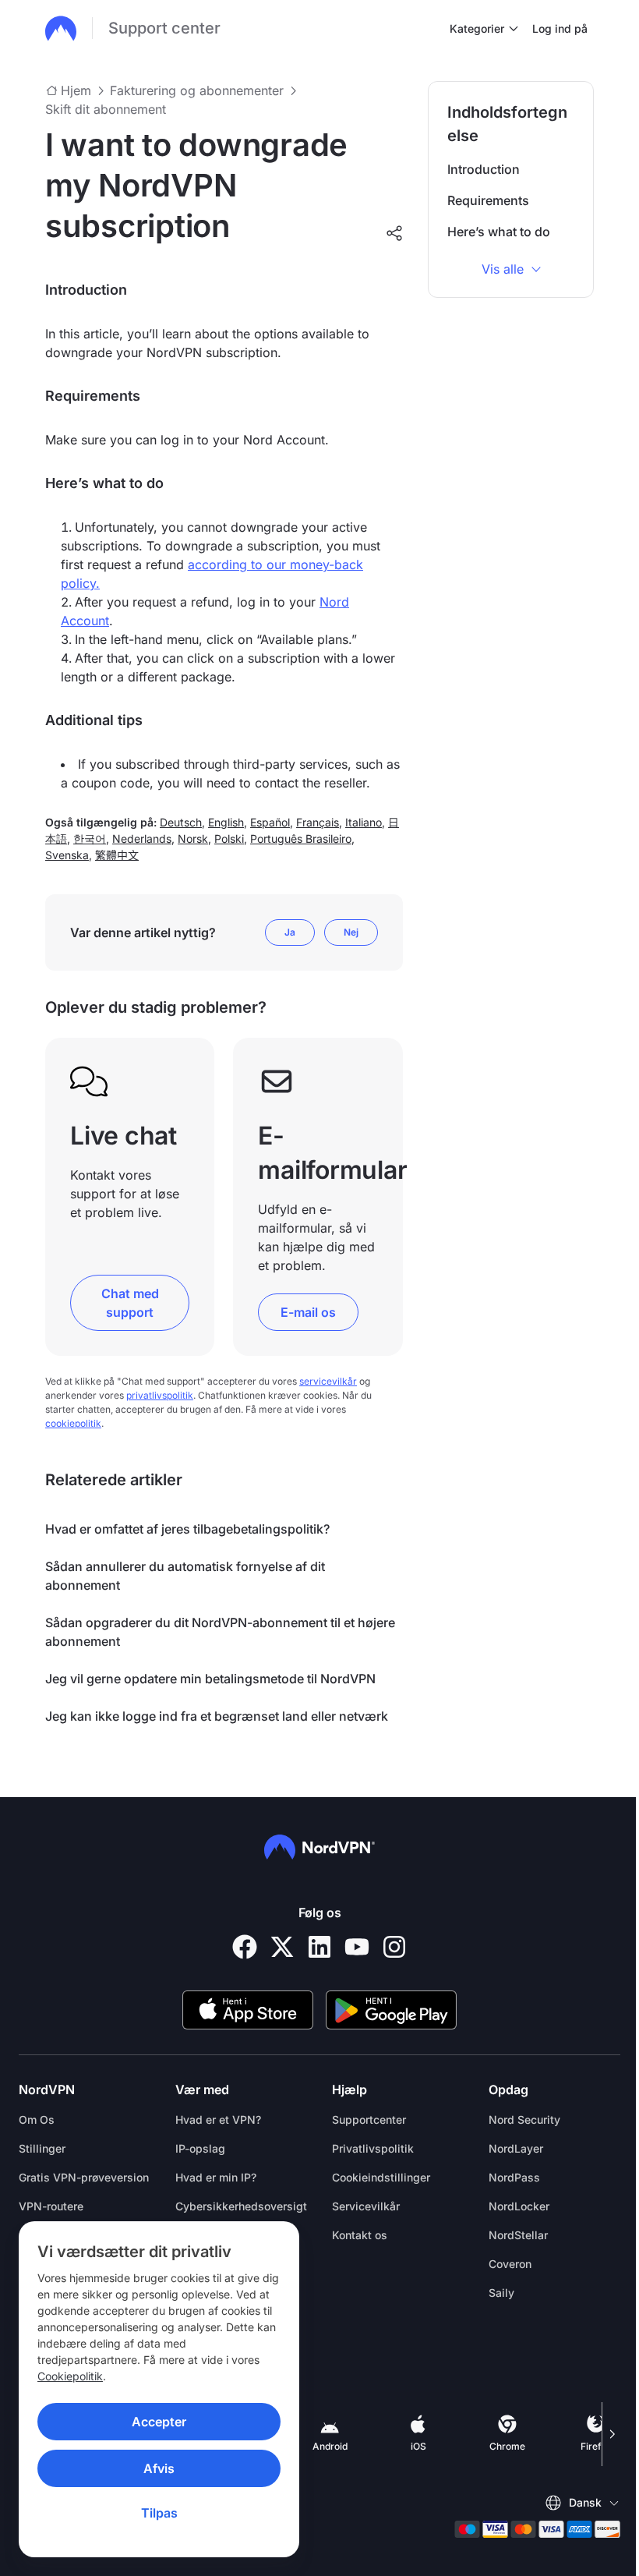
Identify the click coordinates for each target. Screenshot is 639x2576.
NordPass (514, 2177)
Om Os (37, 2120)
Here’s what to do (499, 232)
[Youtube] (357, 1947)
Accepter (159, 2422)
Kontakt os (360, 2235)
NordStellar (518, 2235)
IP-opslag (200, 2148)
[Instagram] (394, 1947)
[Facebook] (245, 1947)
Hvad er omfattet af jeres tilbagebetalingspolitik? (187, 1529)
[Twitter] (282, 1947)
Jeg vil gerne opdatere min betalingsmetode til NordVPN (210, 1679)
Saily (501, 2293)
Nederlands (142, 839)
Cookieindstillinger (381, 2177)
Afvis (159, 2468)
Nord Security (524, 2120)
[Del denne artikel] (394, 233)
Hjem (76, 90)
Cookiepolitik (70, 2376)
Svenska (67, 855)
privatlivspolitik (160, 1395)
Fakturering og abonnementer (197, 90)
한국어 (90, 839)
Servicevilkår (366, 2206)
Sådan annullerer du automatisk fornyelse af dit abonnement (185, 1576)
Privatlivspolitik (373, 2148)
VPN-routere (51, 2206)
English (226, 822)
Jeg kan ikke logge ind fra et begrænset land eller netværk (217, 1716)
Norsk (193, 839)
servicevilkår (328, 1381)
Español (270, 822)
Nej (351, 932)
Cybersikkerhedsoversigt (241, 2206)
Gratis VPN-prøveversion (84, 2177)
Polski (229, 839)
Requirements (488, 200)
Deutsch (181, 822)
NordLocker (519, 2206)
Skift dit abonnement (106, 109)
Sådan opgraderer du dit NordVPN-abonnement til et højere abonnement (220, 1632)
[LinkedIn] (319, 1947)
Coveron (510, 2264)
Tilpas (159, 2513)
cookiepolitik (73, 1423)
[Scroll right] (611, 2434)
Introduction (484, 169)
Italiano (364, 822)
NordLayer (516, 2148)
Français (318, 822)
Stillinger (42, 2148)
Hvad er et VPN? (218, 2120)
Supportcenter (369, 2120)
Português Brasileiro (301, 839)
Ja (290, 932)
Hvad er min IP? (216, 2177)
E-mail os (308, 1312)
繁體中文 (117, 855)
